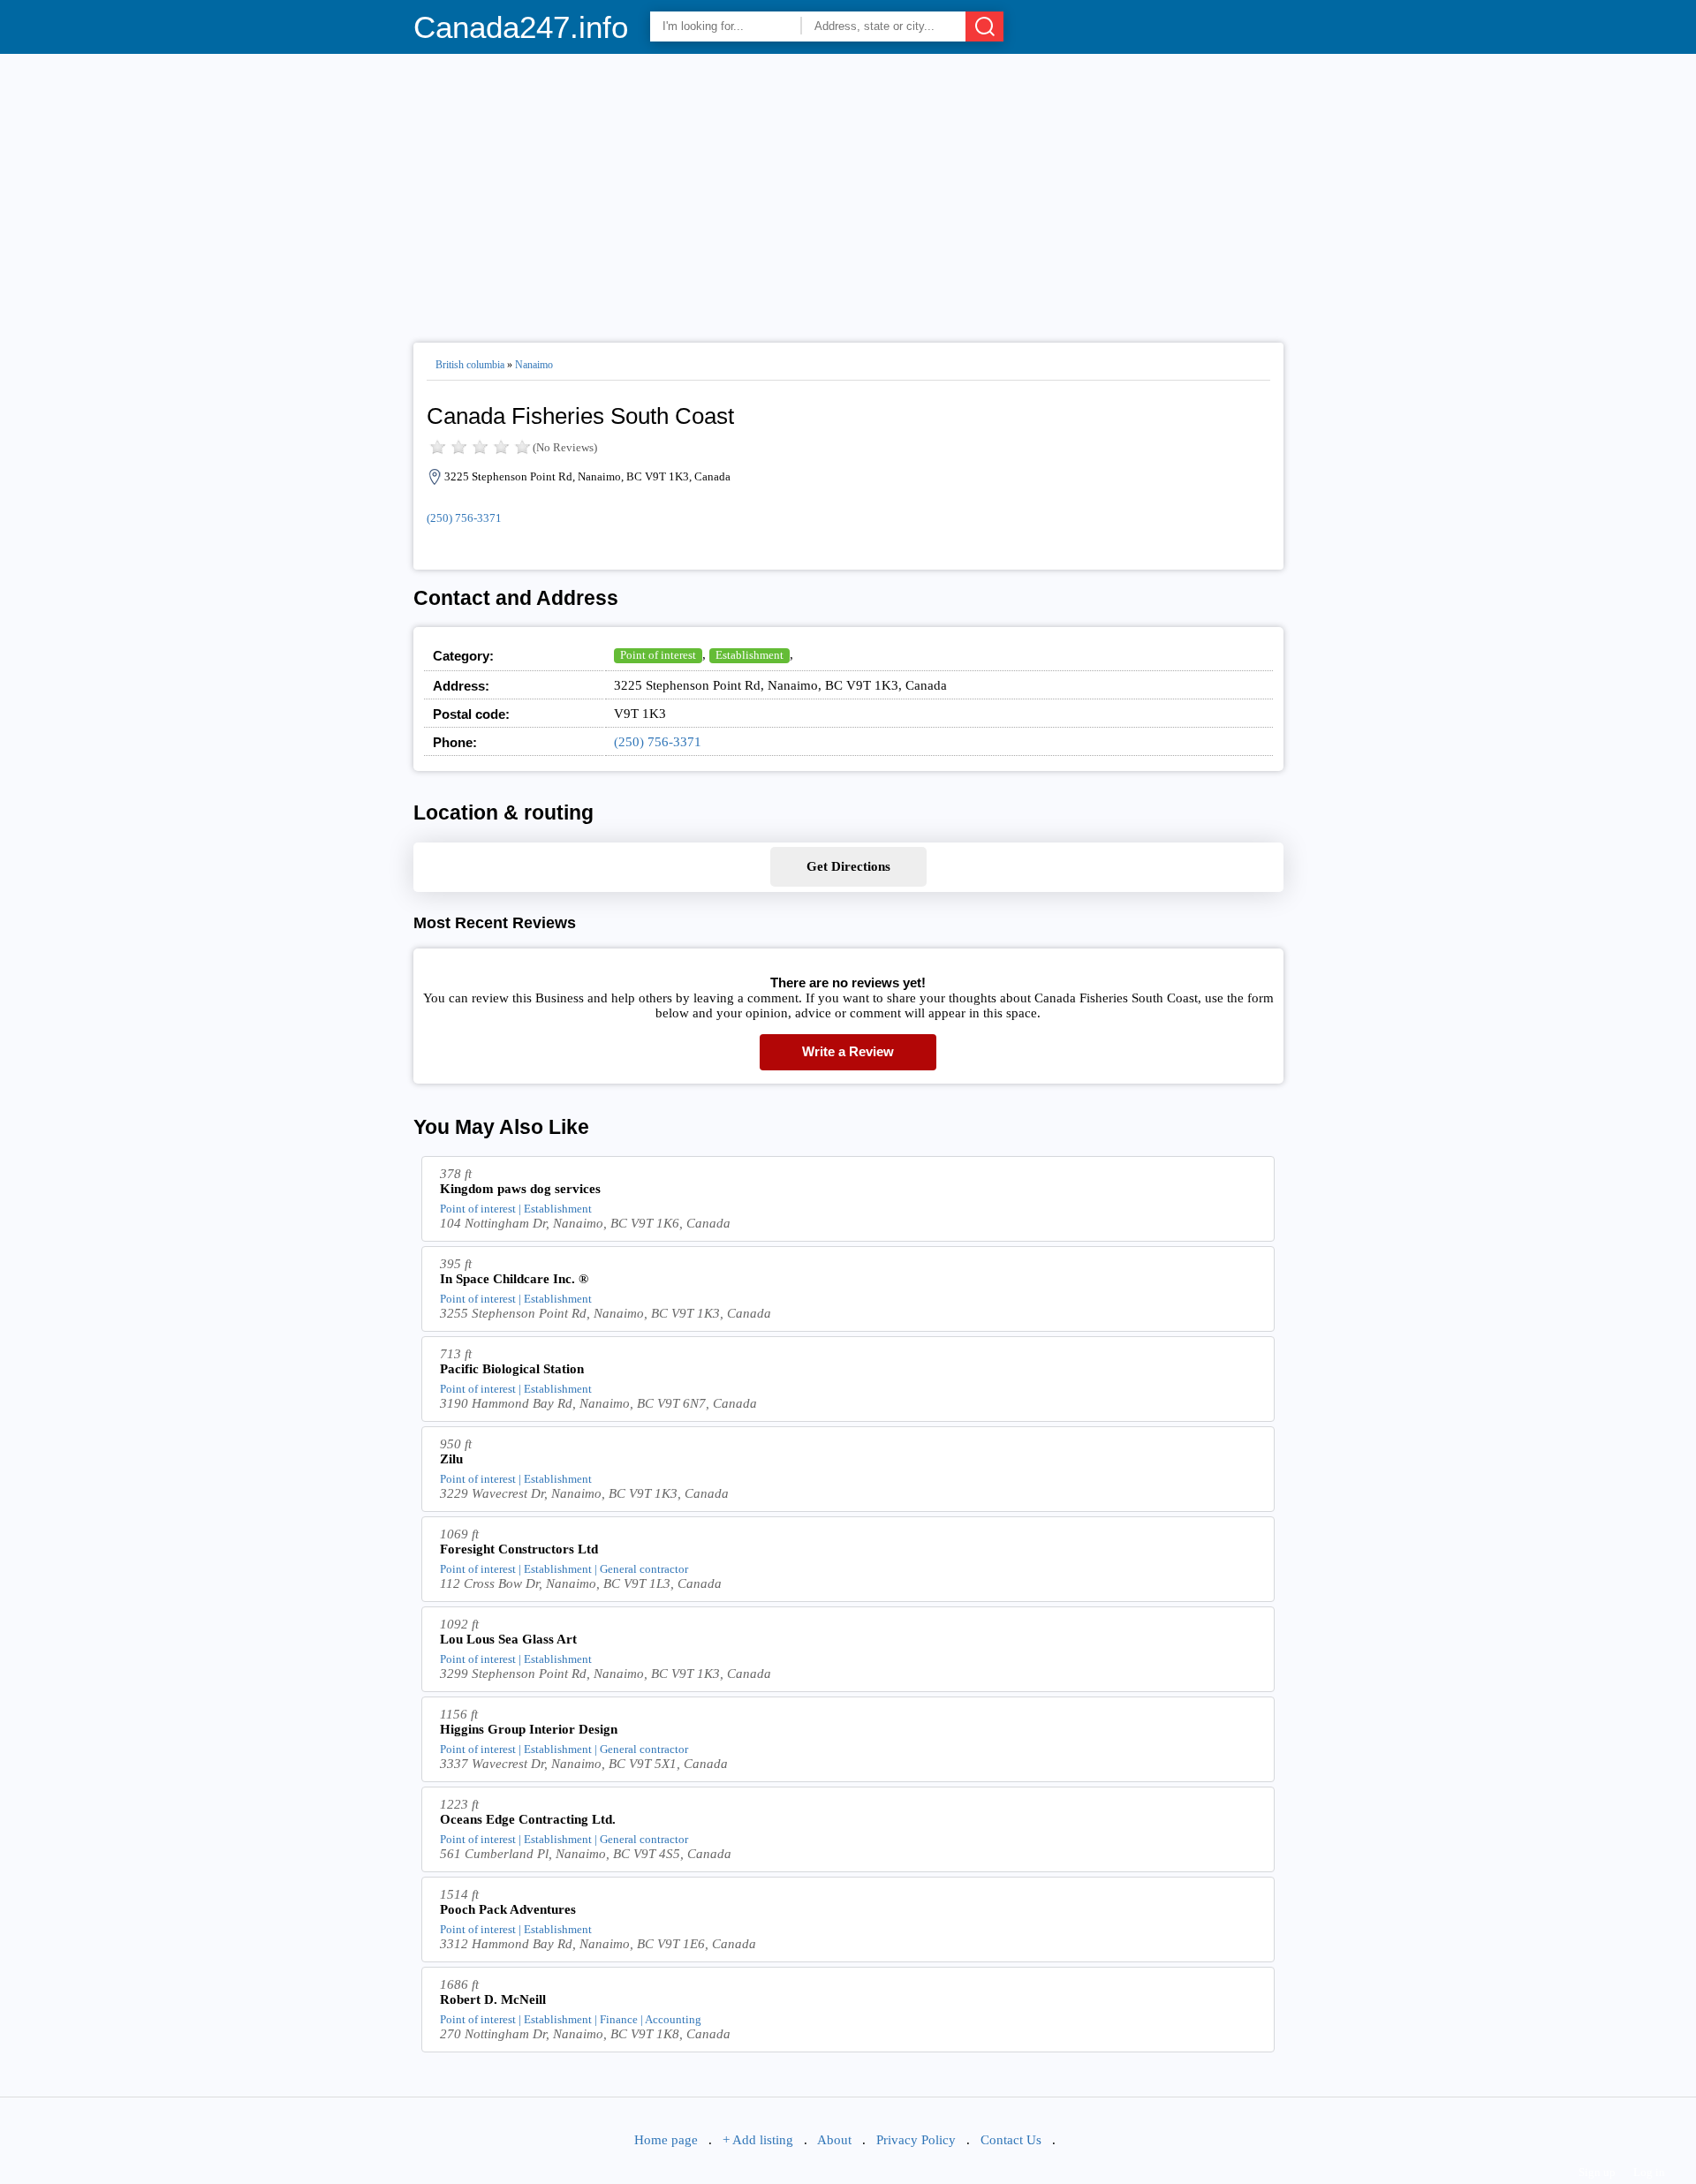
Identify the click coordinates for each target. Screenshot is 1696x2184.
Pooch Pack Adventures (508, 1909)
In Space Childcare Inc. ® (514, 1279)
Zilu (451, 1459)
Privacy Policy (916, 2140)
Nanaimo (534, 365)
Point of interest (658, 655)
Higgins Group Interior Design (529, 1729)
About (834, 2140)
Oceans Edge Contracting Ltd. (528, 1819)
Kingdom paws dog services (520, 1189)
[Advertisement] (848, 191)
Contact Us (1011, 2140)
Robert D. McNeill (493, 1999)
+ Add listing (758, 2140)
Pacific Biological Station (512, 1369)
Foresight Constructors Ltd (519, 1549)
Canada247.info (521, 27)
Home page (666, 2140)
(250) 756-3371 (464, 518)
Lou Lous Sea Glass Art (508, 1639)
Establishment (750, 655)
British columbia (470, 365)
